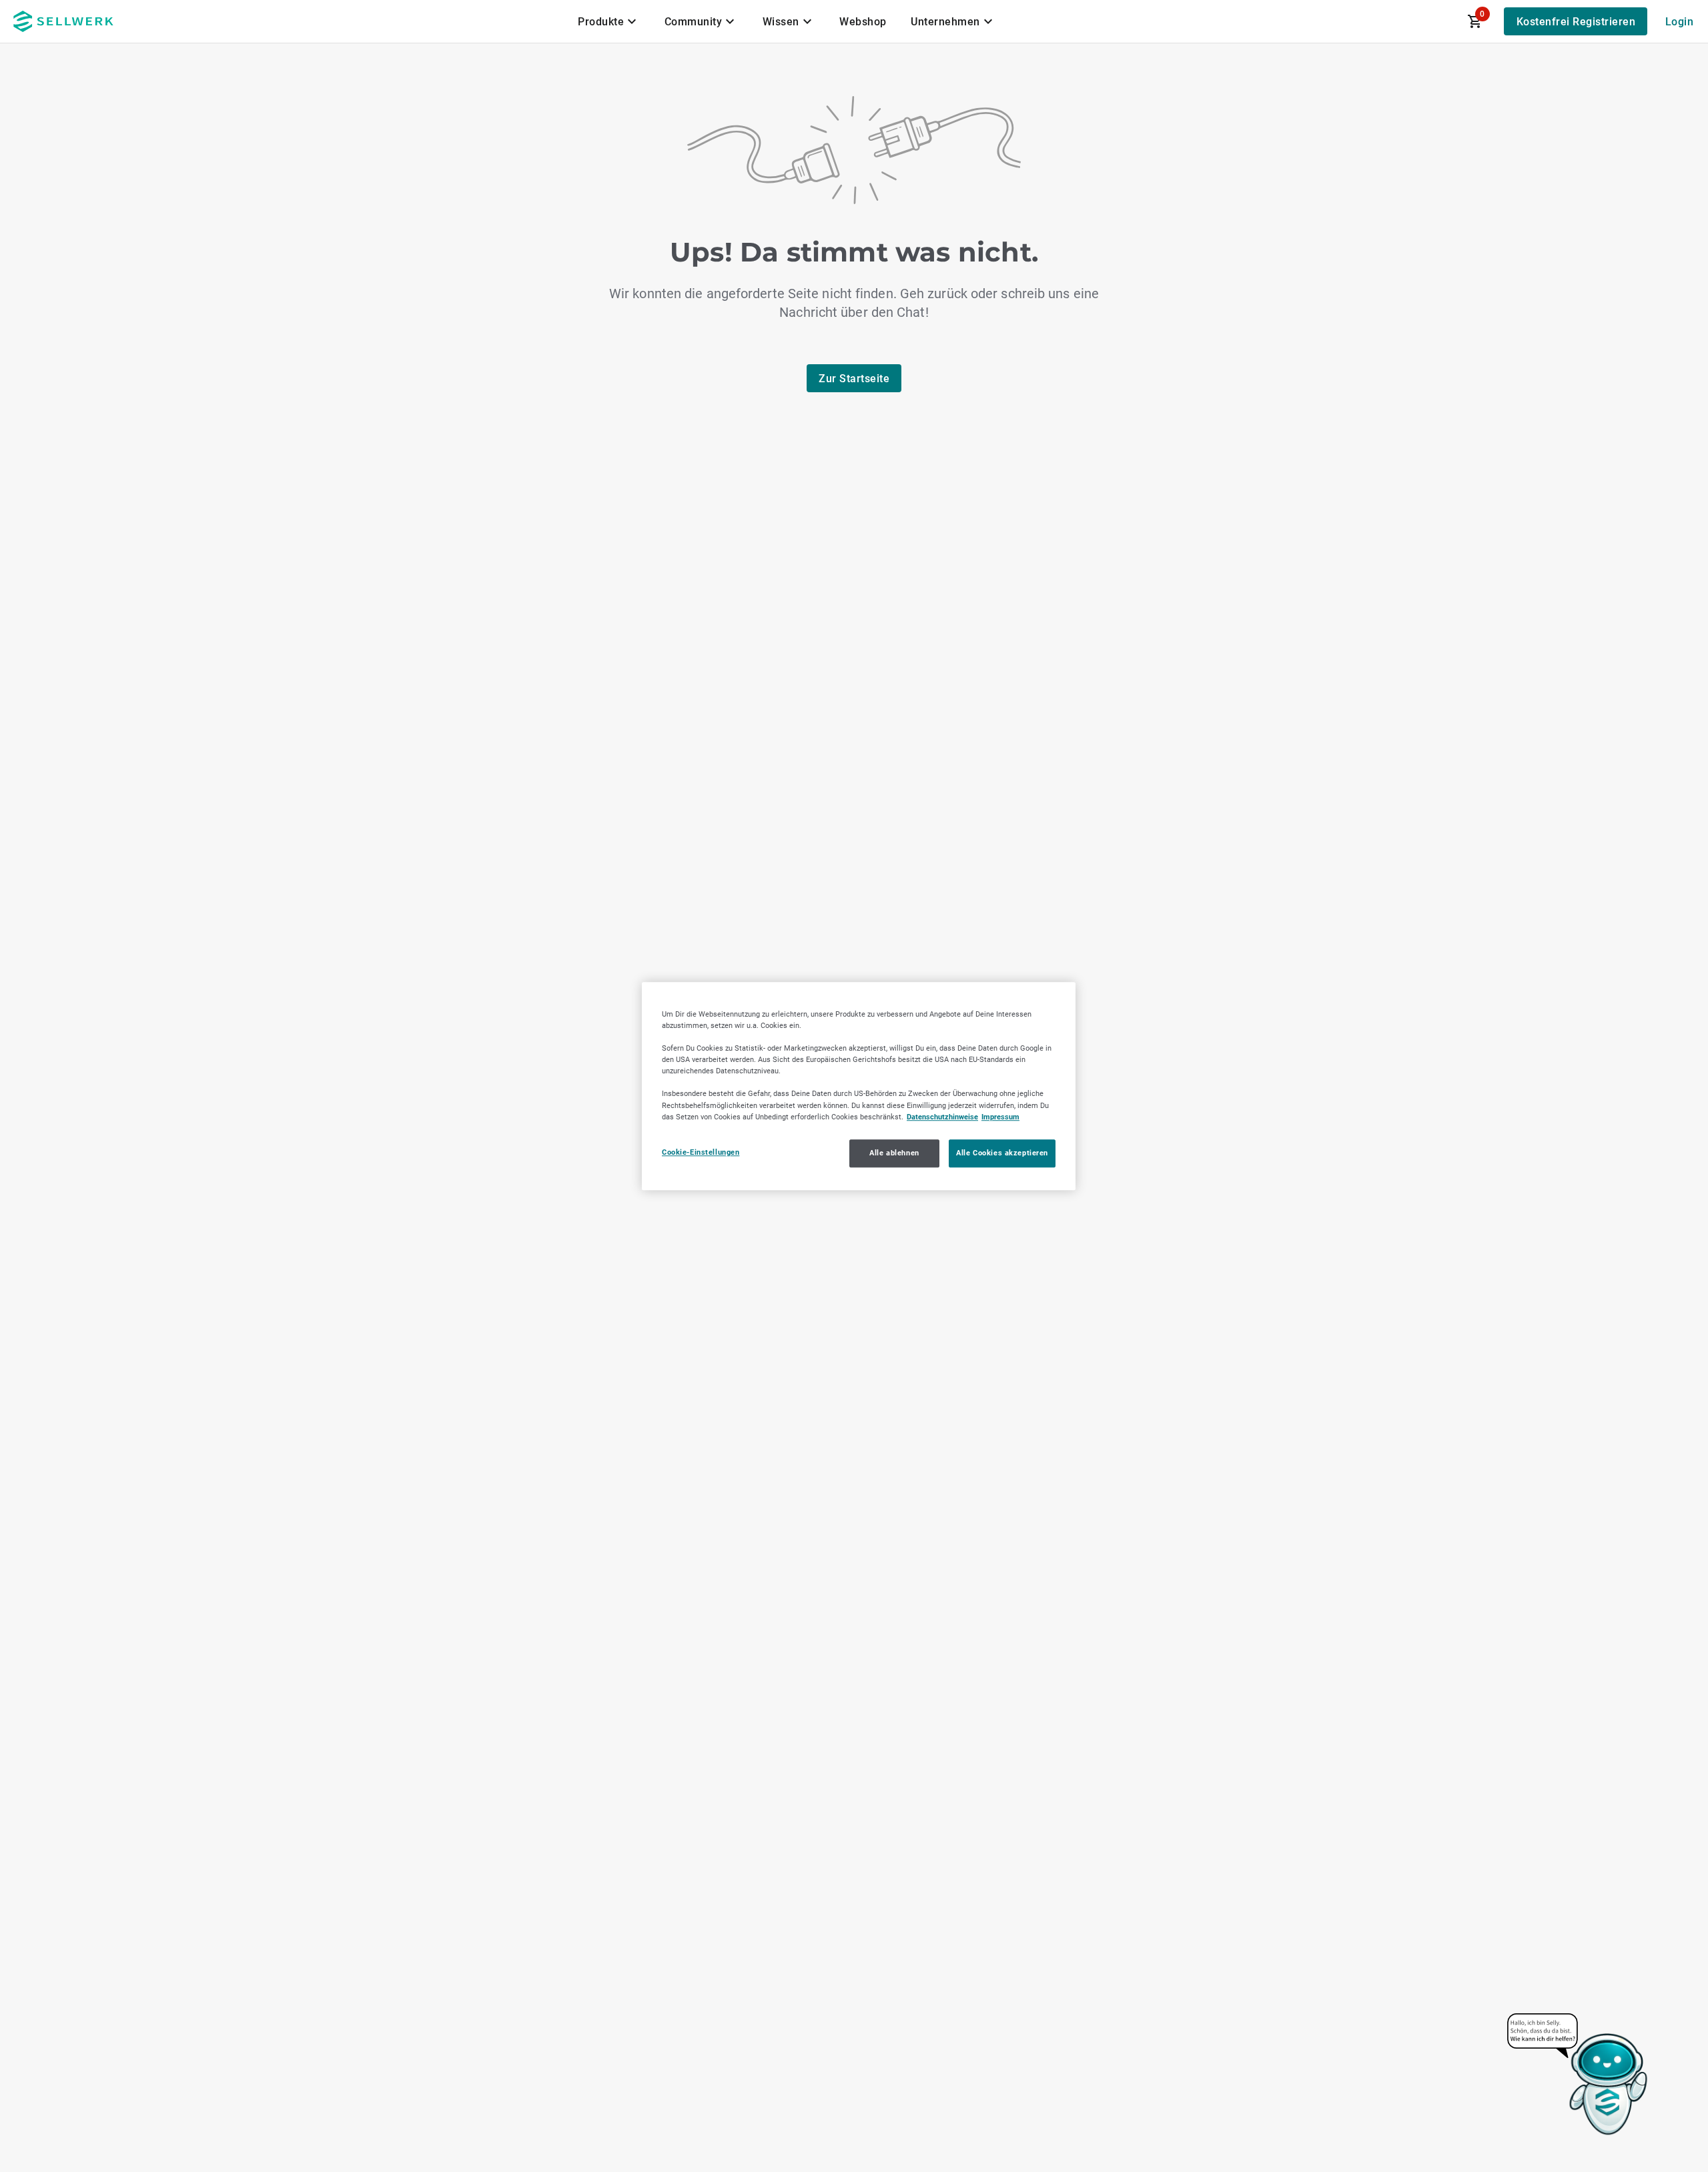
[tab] (609, 21)
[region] (859, 1086)
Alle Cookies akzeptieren (1002, 1153)
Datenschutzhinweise (942, 1117)
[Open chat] (1578, 2075)
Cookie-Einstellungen (701, 1152)
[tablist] (787, 21)
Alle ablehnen (894, 1153)
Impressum (1000, 1117)
